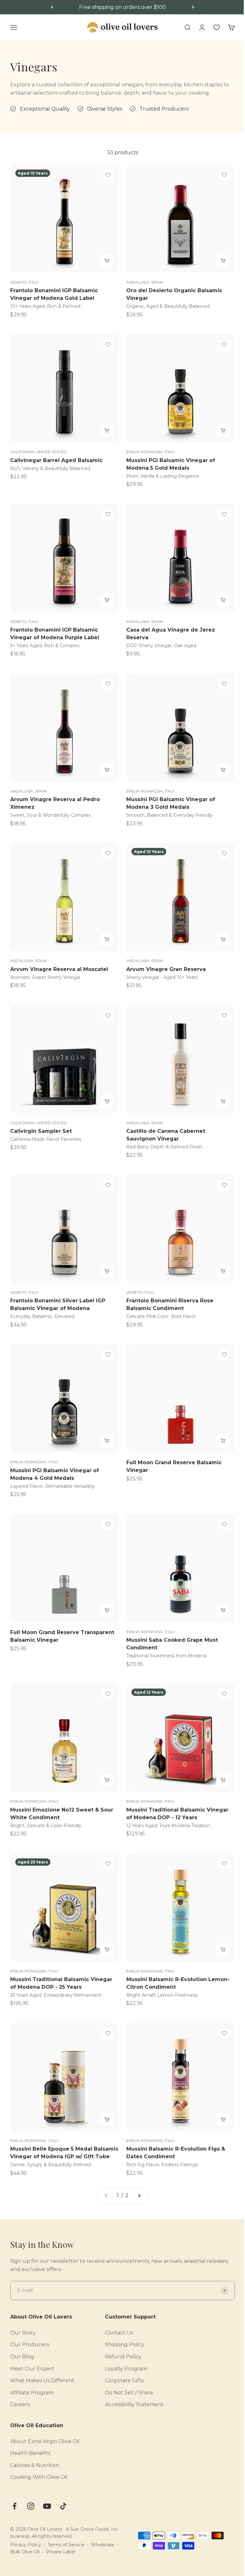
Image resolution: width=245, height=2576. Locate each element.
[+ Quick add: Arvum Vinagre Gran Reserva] (223, 940)
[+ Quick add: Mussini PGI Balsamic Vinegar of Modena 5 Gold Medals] (223, 431)
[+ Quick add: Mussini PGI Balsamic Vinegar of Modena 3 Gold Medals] (223, 770)
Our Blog (22, 2357)
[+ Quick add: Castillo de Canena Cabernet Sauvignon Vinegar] (223, 1102)
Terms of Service (66, 2545)
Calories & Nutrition (35, 2465)
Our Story (23, 2333)
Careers (20, 2404)
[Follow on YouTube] (47, 2506)
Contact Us (119, 2333)
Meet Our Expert (32, 2369)
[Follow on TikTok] (63, 2506)
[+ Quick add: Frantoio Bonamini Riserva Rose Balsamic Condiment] (223, 1271)
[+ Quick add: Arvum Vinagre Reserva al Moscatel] (107, 940)
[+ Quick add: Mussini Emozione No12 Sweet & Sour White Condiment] (107, 1780)
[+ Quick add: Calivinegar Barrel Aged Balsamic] (107, 431)
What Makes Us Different (42, 2381)
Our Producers (30, 2344)
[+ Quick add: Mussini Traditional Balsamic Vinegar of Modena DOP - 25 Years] (107, 1950)
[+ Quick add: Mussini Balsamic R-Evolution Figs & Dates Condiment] (223, 2119)
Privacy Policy (26, 2545)
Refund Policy (123, 2357)
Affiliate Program (32, 2393)
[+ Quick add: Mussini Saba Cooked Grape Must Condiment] (223, 1610)
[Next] (193, 7)
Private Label (61, 2552)
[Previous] (52, 7)
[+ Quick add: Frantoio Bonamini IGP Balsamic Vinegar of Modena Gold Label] (107, 261)
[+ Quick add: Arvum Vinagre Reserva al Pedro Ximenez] (107, 770)
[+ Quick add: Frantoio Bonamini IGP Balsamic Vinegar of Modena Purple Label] (107, 600)
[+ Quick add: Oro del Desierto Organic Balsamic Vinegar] (223, 261)
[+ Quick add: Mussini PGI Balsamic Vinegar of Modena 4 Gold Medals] (107, 1441)
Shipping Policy (125, 2344)
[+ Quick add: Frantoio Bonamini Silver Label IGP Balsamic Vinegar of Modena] (107, 1271)
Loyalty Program (126, 2369)
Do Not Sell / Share (129, 2393)
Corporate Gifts (124, 2381)
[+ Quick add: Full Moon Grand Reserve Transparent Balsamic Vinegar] (107, 1610)
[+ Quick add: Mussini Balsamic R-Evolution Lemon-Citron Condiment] (223, 1950)
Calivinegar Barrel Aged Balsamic (56, 460)
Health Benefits (30, 2453)
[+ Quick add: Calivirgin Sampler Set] (107, 1102)
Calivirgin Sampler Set (41, 1131)
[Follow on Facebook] (15, 2506)
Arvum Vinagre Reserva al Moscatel (59, 969)
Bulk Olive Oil (25, 2552)
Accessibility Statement (134, 2404)
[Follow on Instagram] (31, 2506)
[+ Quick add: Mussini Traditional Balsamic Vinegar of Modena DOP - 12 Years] (223, 1780)
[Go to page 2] (139, 2196)
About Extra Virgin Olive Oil (45, 2441)
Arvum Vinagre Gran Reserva (166, 969)
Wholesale (103, 2545)
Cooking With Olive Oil (39, 2477)
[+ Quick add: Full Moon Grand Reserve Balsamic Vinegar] (223, 1441)
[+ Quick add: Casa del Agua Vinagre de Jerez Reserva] (223, 600)
